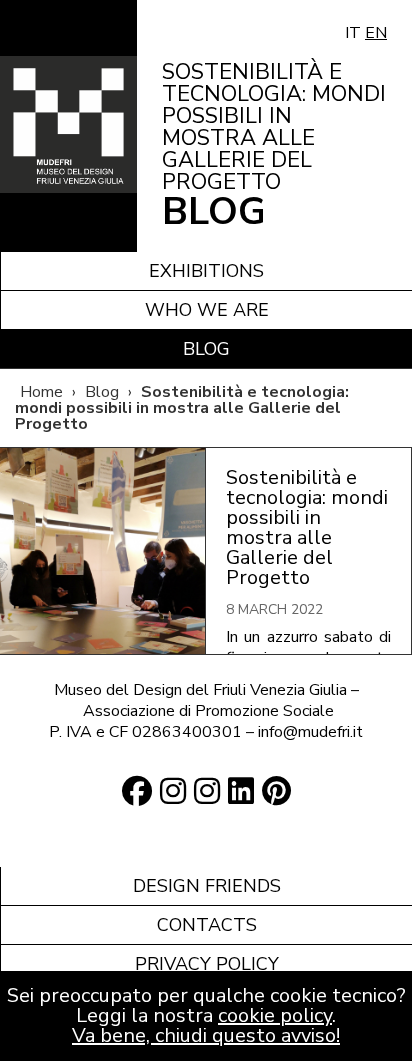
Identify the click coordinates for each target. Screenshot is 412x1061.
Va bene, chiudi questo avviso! (206, 1035)
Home (41, 392)
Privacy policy (207, 964)
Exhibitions (206, 271)
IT (353, 33)
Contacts (207, 925)
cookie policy (275, 1015)
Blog (206, 349)
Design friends (207, 886)
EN (376, 33)
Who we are (207, 310)
